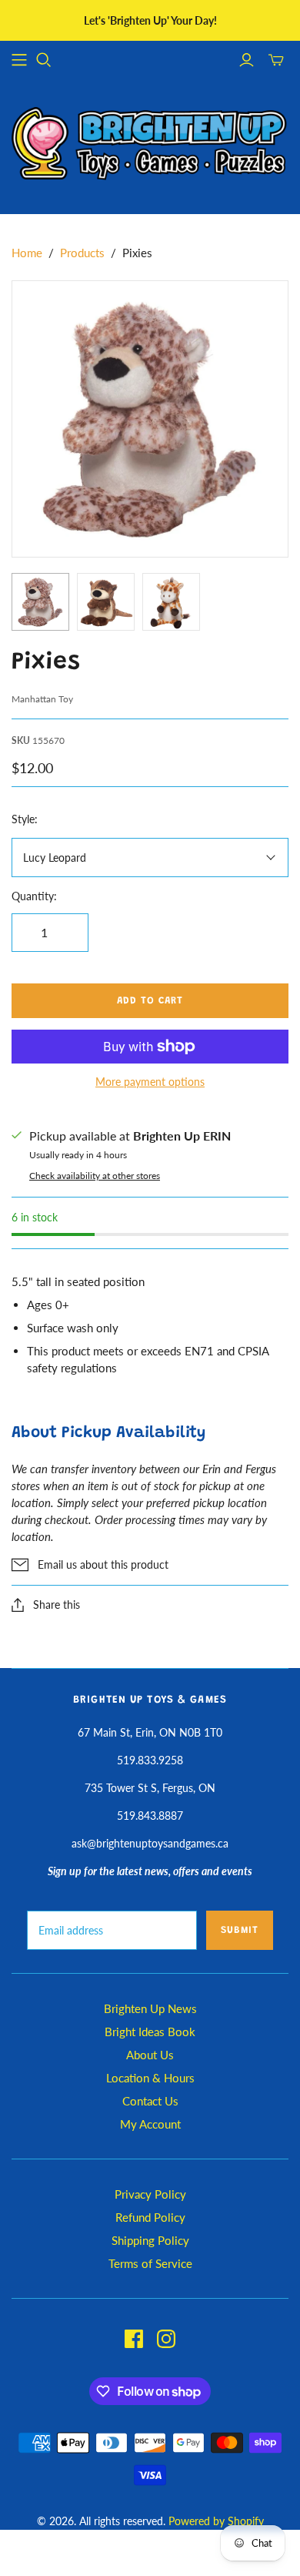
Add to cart (150, 1001)
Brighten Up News (150, 2008)
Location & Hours (150, 2078)
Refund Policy (150, 2217)
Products (82, 253)
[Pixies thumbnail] (40, 602)
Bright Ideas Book (150, 2032)
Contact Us (150, 2101)
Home (27, 253)
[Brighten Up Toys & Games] (150, 145)
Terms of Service (150, 2263)
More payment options (150, 1082)
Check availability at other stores (95, 1176)
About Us (150, 2055)
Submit (240, 1930)
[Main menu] (19, 60)
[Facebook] (134, 2339)
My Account (150, 2124)
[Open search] (44, 60)
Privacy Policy (150, 2194)
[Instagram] (166, 2339)
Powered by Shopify (216, 2521)
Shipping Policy (150, 2240)
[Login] (247, 60)
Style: (25, 819)
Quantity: (34, 896)
